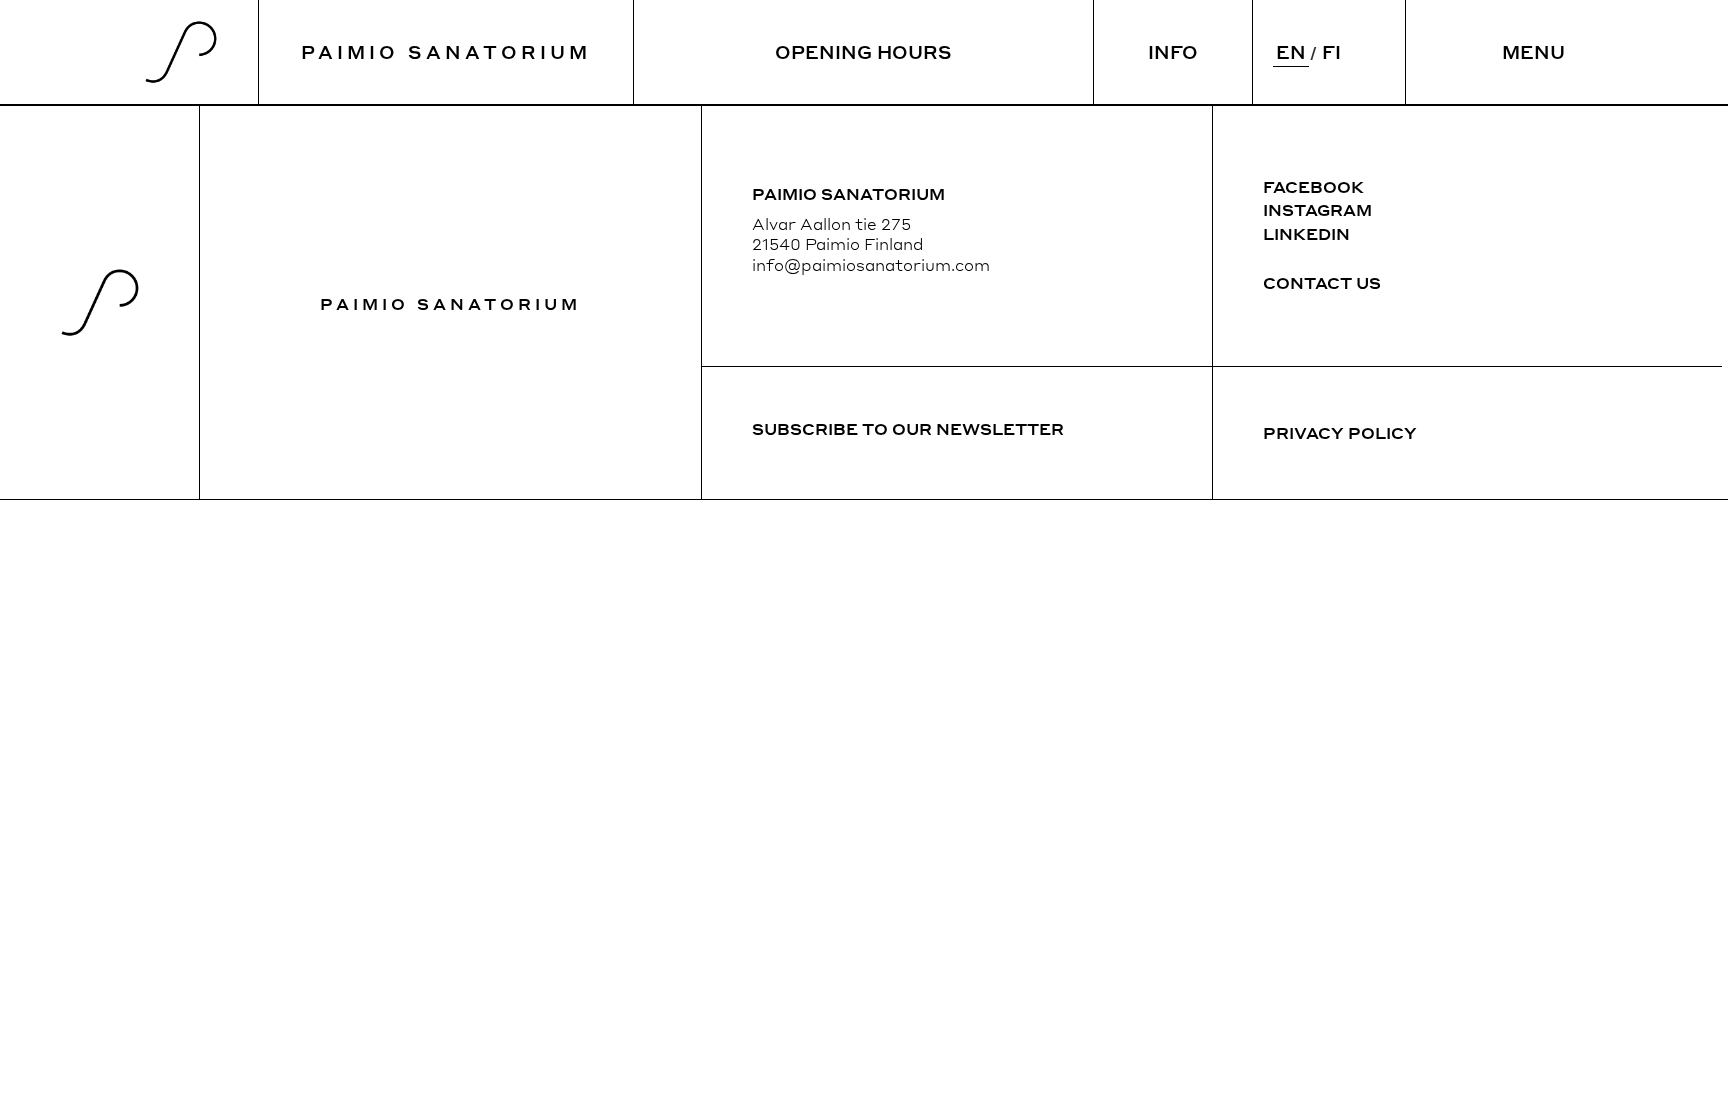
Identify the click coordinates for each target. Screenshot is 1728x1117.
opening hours (863, 51)
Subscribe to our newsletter (908, 428)
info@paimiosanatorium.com (871, 264)
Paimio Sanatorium (450, 303)
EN (1291, 51)
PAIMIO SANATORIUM (446, 51)
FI (1331, 51)
